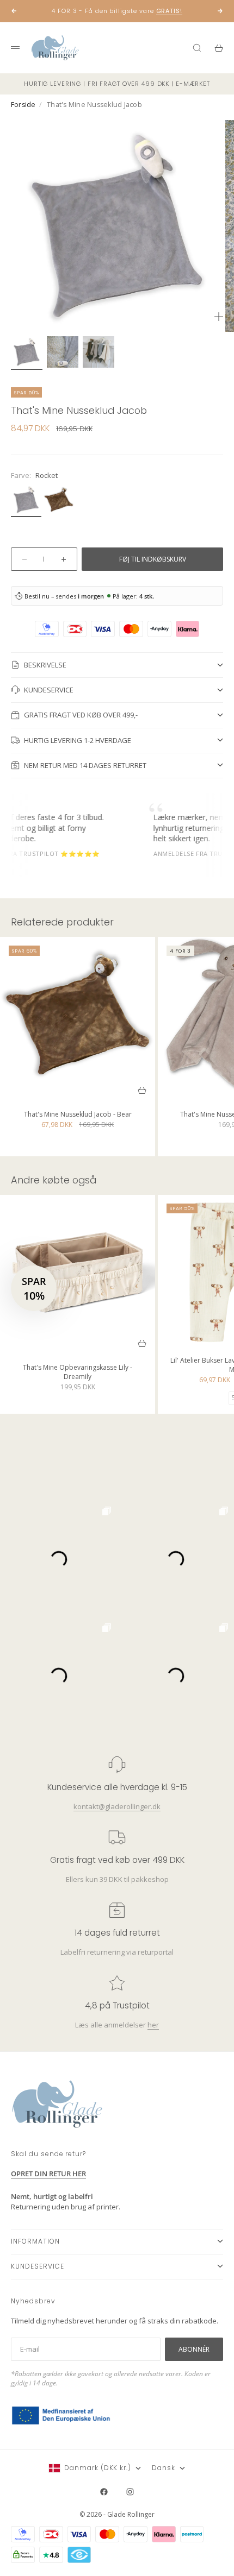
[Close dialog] (221, 1219)
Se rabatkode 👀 (61, 1319)
